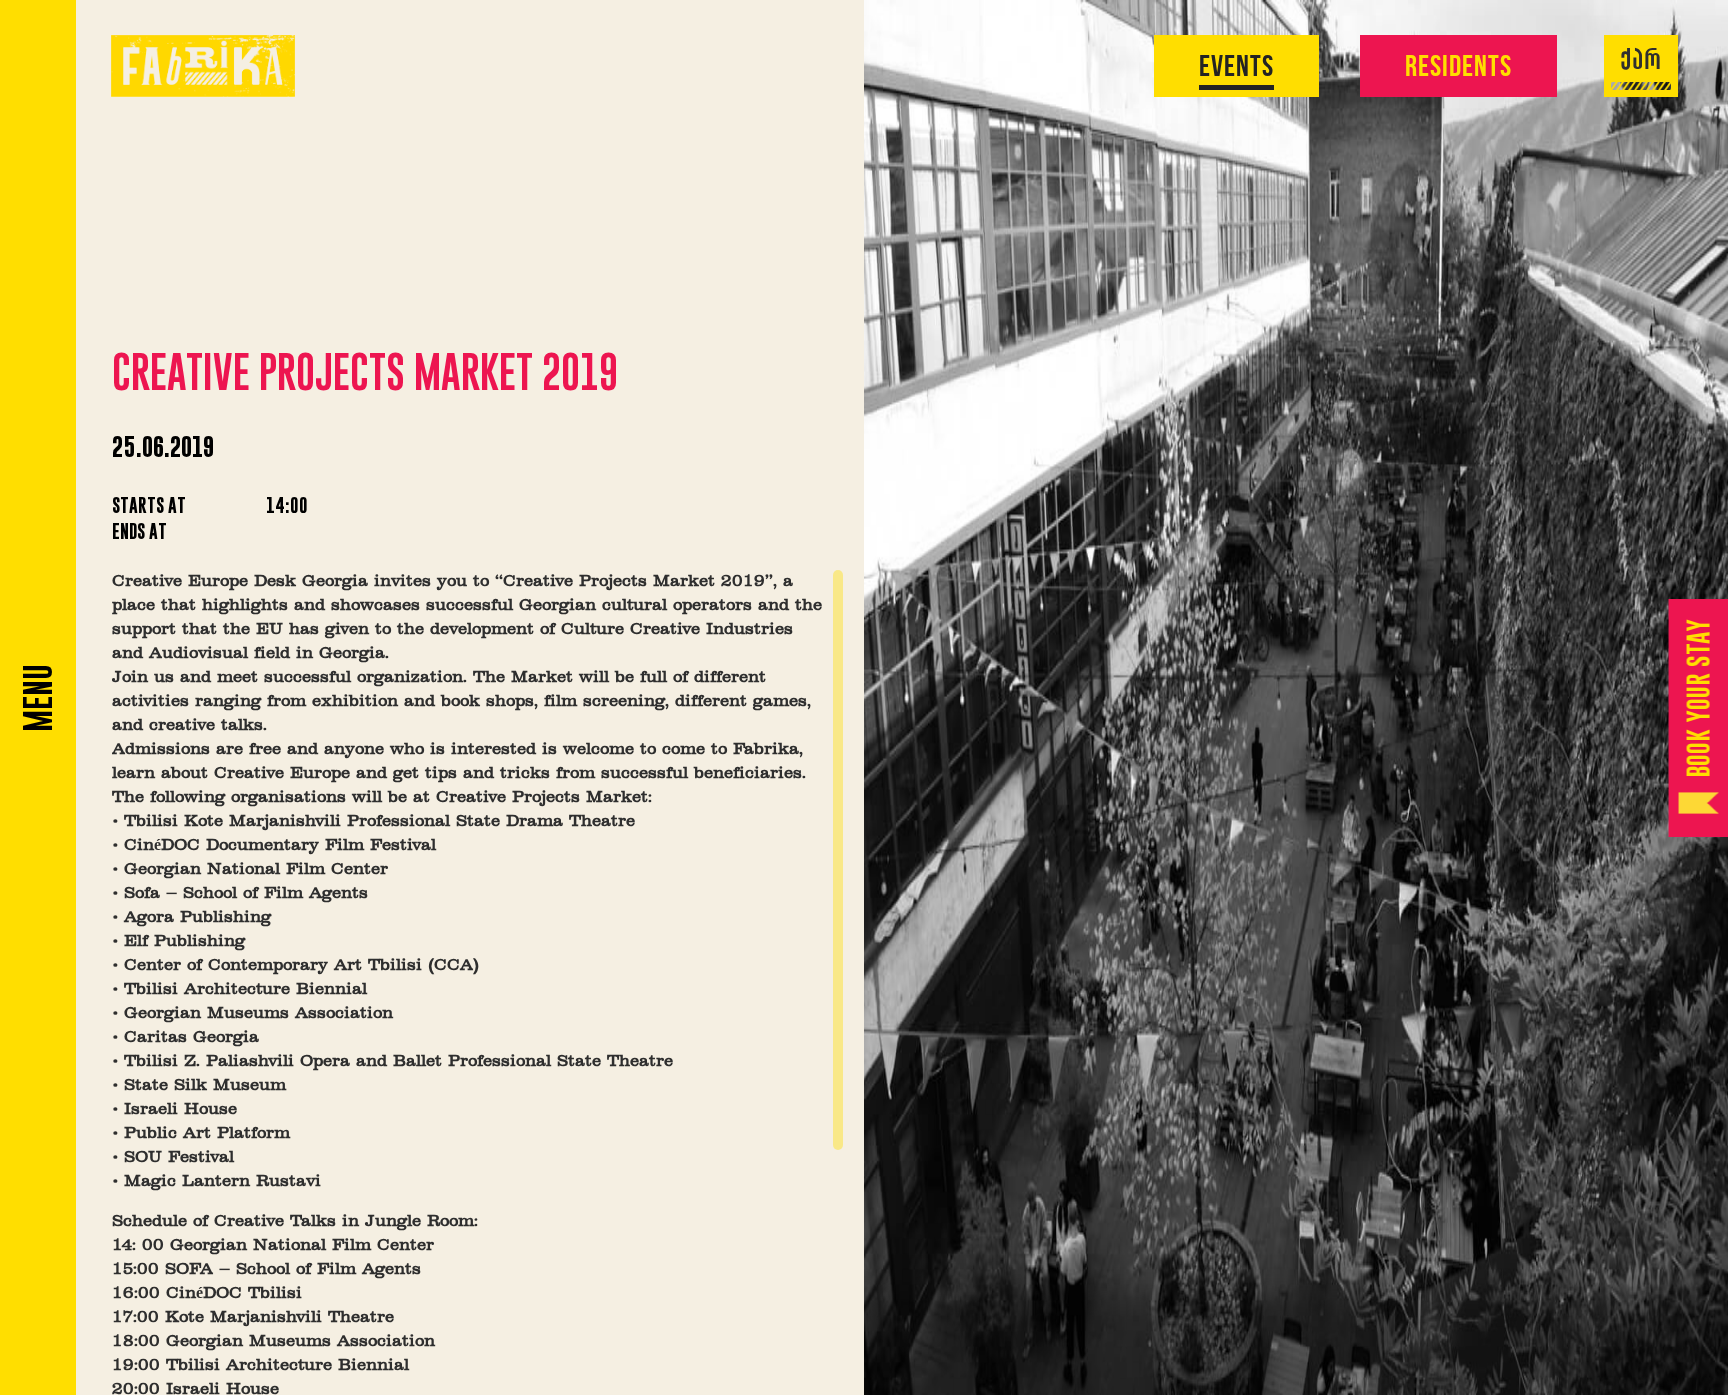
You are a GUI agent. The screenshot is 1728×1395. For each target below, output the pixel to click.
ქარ (1641, 62)
